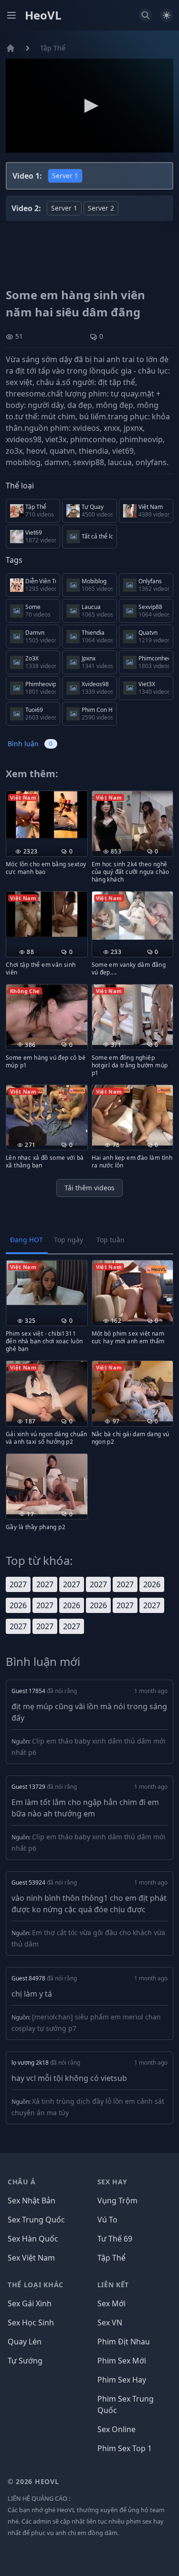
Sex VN (110, 2322)
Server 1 (65, 176)
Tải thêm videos (89, 1188)
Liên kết (113, 2285)
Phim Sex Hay (122, 2380)
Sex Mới (111, 2303)
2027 (18, 1584)
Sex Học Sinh (31, 2322)
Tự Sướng (25, 2361)
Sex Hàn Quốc (33, 2239)
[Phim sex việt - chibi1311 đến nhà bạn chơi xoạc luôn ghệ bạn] (47, 1283)
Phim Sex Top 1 (125, 2448)
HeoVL (43, 15)
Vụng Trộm (117, 2201)
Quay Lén (25, 2342)
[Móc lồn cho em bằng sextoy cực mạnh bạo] (47, 814)
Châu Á (22, 2182)
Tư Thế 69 (115, 2239)
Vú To (107, 2220)
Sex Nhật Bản (32, 2201)
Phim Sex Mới (122, 2361)
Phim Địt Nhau (124, 2342)
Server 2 (101, 208)
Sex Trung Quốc (36, 2220)
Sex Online (116, 2429)
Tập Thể (53, 48)
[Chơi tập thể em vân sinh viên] (47, 914)
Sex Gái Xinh (30, 2303)
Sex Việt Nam (31, 2258)
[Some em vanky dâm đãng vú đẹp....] (133, 916)
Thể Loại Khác (36, 2285)
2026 (152, 1584)
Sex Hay (112, 2182)
